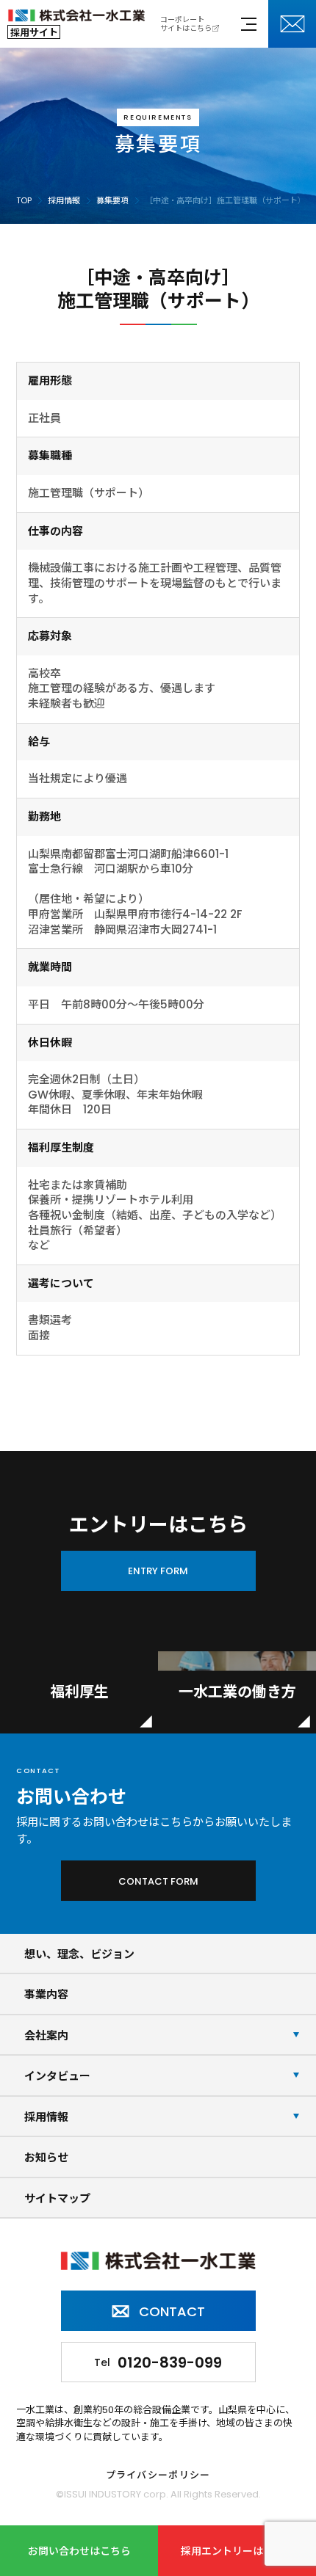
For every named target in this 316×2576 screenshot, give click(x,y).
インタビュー (57, 2076)
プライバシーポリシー (158, 2476)
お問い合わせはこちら (79, 2551)
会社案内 (46, 2035)
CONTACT (172, 2311)
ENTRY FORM (158, 1571)
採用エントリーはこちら (237, 2551)
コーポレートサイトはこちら (186, 24)
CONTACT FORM (158, 1881)
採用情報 (46, 2117)
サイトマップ (57, 2198)
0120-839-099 (158, 2362)
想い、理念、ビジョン (79, 1954)
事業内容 (46, 1994)
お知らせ (46, 2157)
